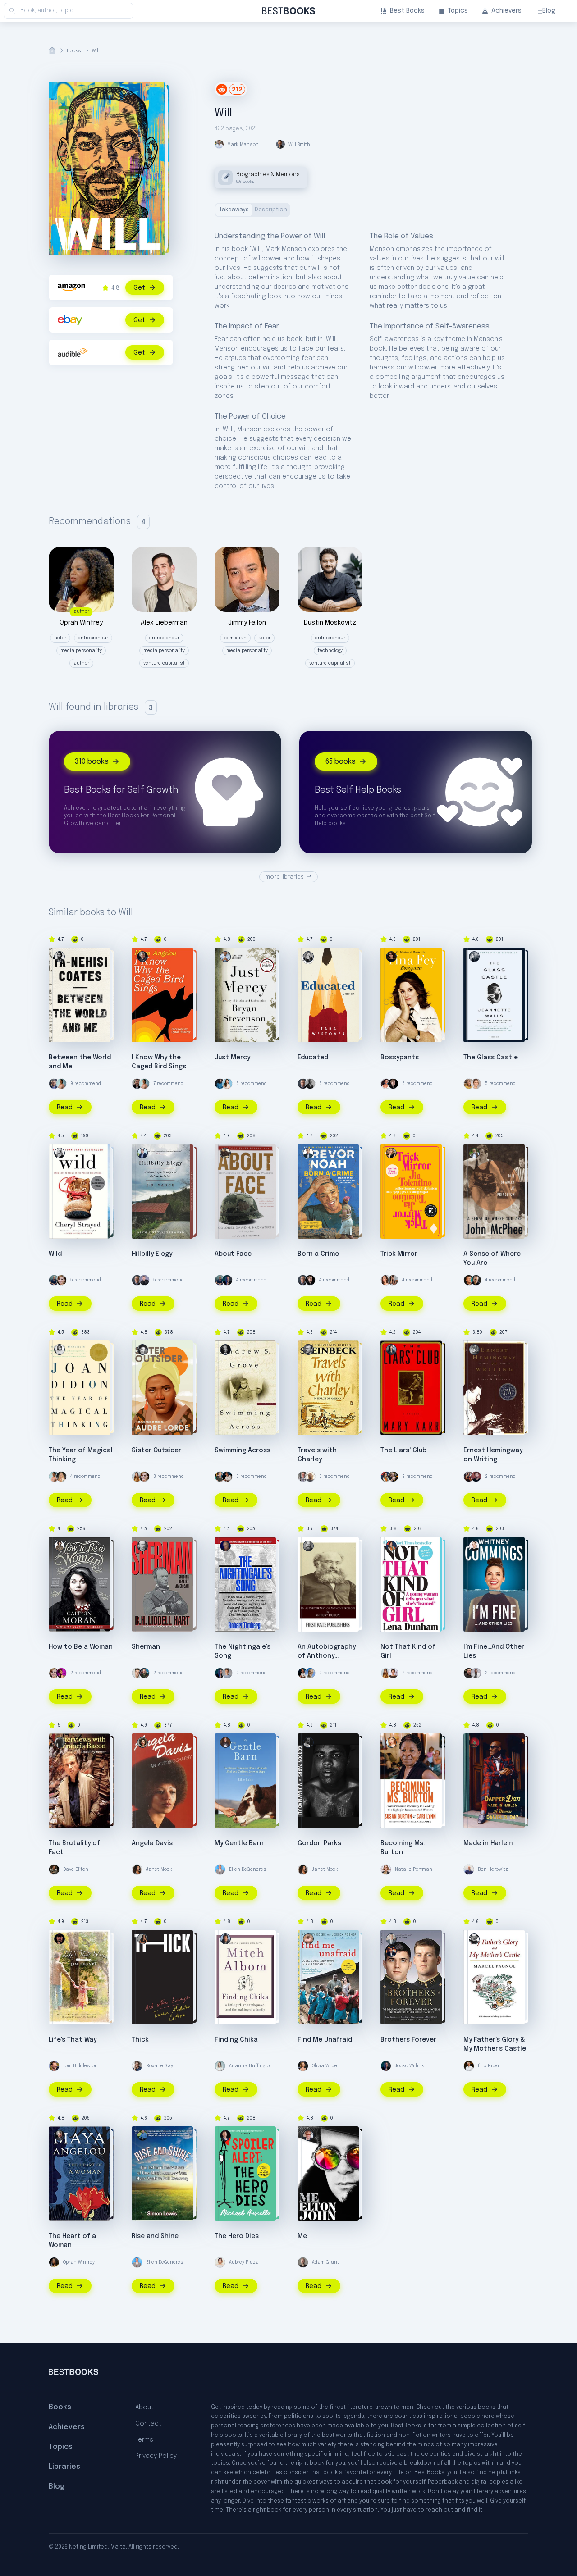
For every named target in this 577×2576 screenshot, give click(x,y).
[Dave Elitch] (54, 1869)
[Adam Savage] (393, 1477)
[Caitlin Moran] (60, 1546)
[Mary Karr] (391, 1350)
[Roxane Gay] (137, 2066)
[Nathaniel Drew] (137, 1084)
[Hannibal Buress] (476, 1673)
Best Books (407, 11)
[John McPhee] (474, 1153)
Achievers (506, 11)
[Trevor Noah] (308, 1153)
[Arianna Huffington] (220, 2066)
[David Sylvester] (60, 1742)
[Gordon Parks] (308, 1742)
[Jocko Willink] (227, 1280)
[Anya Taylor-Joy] (61, 1477)
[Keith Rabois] (227, 1477)
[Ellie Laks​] (225, 1742)
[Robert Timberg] (225, 1546)
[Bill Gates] (303, 1084)
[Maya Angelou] (142, 957)
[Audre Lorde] (142, 1350)
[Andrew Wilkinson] (393, 1084)
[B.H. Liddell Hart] (142, 1546)
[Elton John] (308, 2135)
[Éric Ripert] (469, 2066)
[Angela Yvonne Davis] (142, 1742)
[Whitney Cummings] (474, 1546)
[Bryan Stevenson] (225, 957)
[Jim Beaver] (60, 1939)
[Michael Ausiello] (225, 2135)
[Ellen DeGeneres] (220, 1869)
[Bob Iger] (54, 1084)
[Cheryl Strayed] (60, 1153)
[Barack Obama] (310, 1084)
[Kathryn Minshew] (227, 1084)
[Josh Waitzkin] (469, 1477)
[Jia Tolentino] (391, 1153)
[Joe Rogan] (469, 1673)
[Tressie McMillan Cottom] (142, 1939)
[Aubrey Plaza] (220, 2262)
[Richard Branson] (310, 1477)
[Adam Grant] (303, 2262)
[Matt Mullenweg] (476, 1477)
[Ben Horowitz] (469, 1869)
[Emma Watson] (61, 1280)
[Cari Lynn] (391, 1742)
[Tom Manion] (391, 1939)
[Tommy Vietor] (227, 1673)
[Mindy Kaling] (386, 1084)
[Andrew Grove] (225, 1350)
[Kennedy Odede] (308, 1939)
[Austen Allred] (303, 1477)
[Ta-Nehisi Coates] (60, 957)
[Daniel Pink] (476, 1280)
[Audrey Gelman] (137, 1477)
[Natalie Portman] (386, 1869)
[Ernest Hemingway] (474, 1350)
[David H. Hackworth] (225, 1153)
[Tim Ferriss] (54, 1280)
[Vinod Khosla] (310, 1673)
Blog (549, 11)
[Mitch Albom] (225, 1939)
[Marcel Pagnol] (474, 1939)
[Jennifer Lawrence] (476, 1084)
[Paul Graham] (469, 1280)
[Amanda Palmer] (61, 1673)
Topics (458, 11)
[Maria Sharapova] (469, 1084)
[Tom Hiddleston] (54, 2066)
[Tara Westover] (308, 957)
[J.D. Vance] (142, 1153)
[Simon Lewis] (142, 2135)
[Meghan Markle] (393, 1673)
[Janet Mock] (137, 1869)
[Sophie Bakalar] (386, 1280)
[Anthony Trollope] (308, 1546)
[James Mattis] (144, 1673)
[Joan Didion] (60, 1350)
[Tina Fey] (391, 957)
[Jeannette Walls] (474, 957)
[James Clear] (220, 1084)
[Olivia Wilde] (303, 2066)
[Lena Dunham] (386, 1477)
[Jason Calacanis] (144, 1280)
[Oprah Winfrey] (54, 2262)
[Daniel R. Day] (474, 1742)
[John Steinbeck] (308, 1350)
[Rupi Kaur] (61, 1084)
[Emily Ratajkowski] (393, 1280)
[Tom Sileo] (391, 1951)
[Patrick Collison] (220, 1477)
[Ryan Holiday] (137, 1673)
